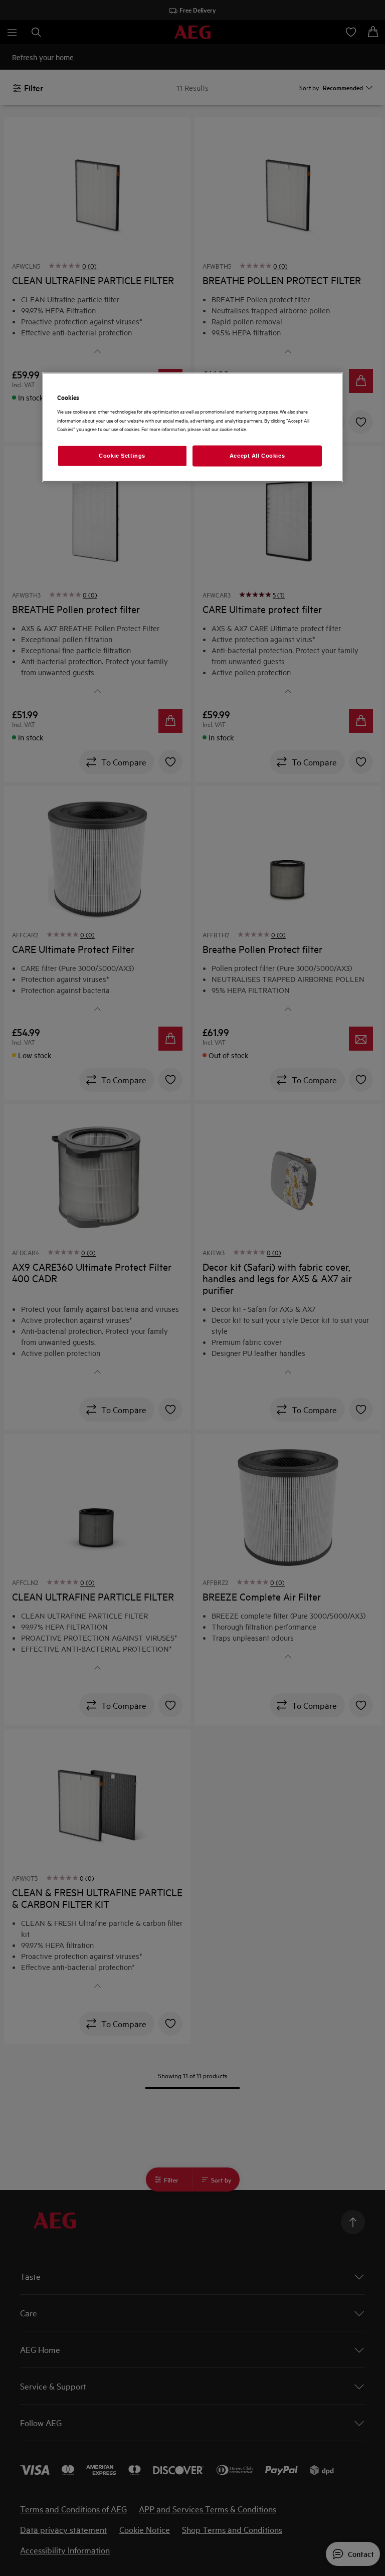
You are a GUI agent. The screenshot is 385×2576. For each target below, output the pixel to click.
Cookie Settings (122, 455)
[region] (192, 427)
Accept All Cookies (257, 455)
